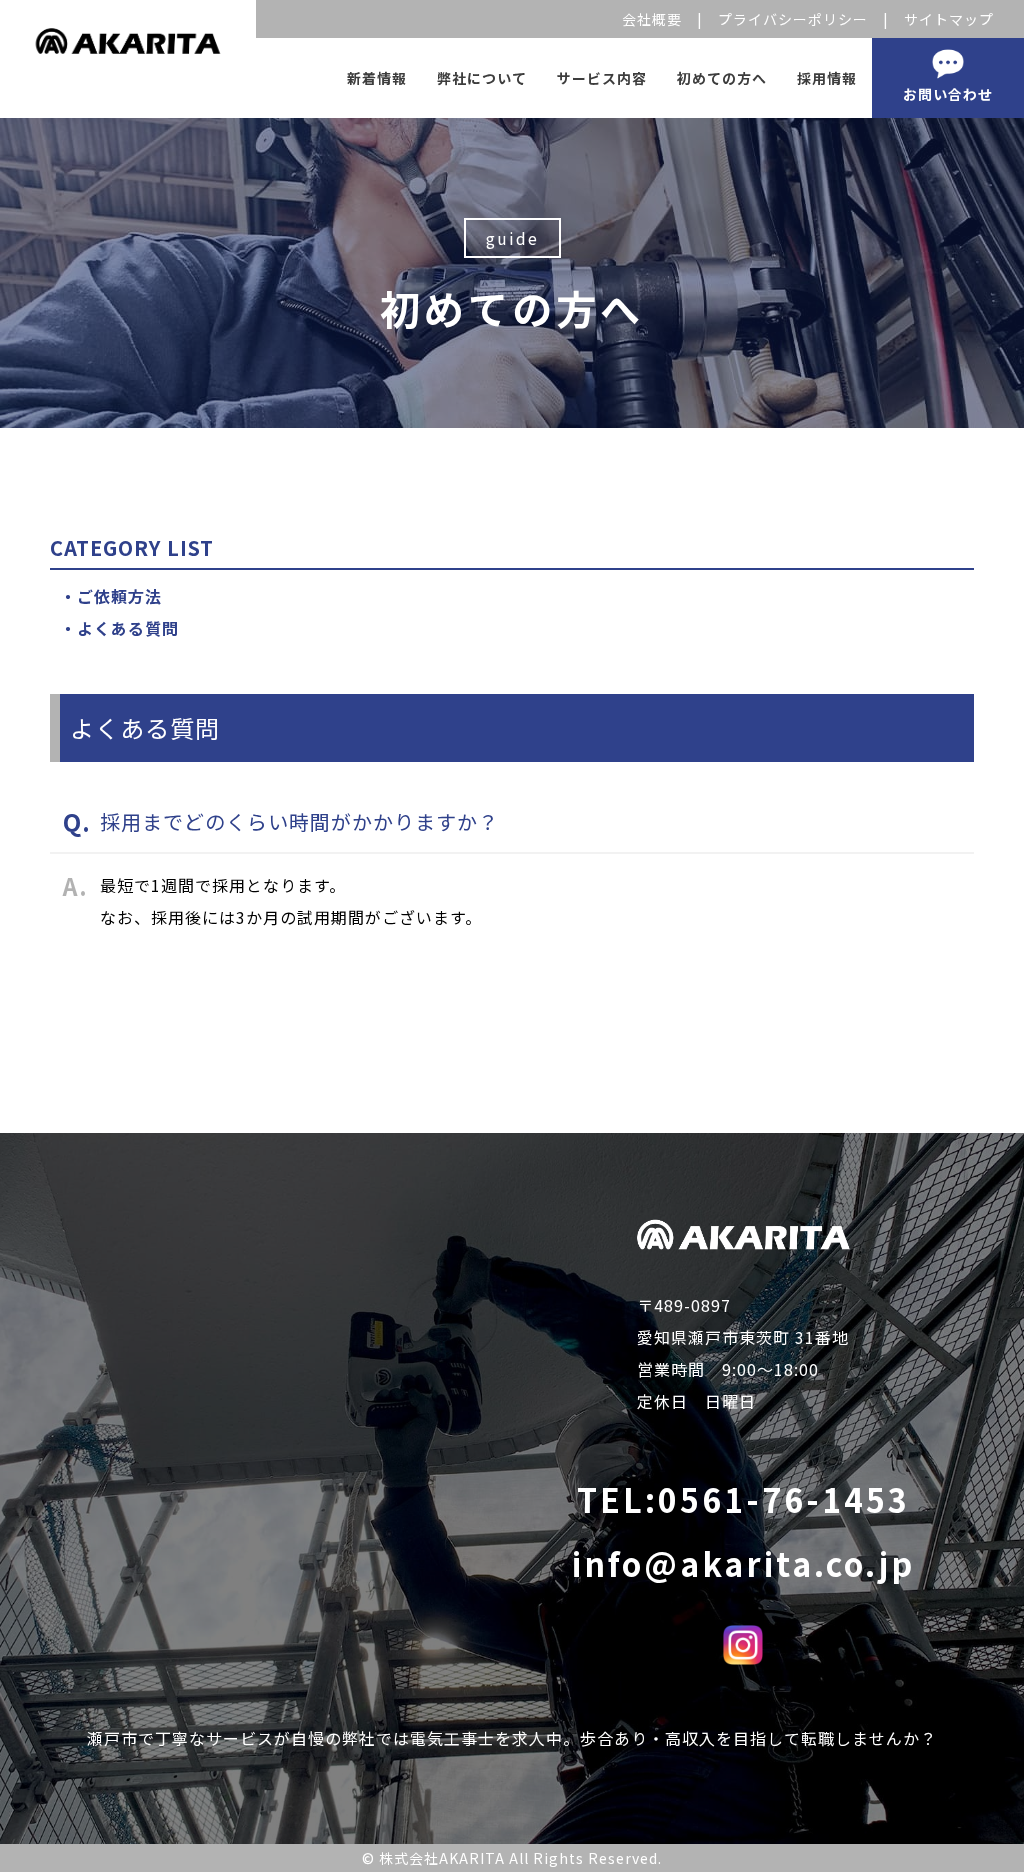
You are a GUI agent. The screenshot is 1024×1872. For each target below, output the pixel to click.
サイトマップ (949, 19)
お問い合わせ (948, 94)
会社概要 (652, 19)
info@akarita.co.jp (743, 1563)
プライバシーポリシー (793, 19)
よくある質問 (128, 628)
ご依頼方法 (119, 596)
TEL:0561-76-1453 (743, 1499)
